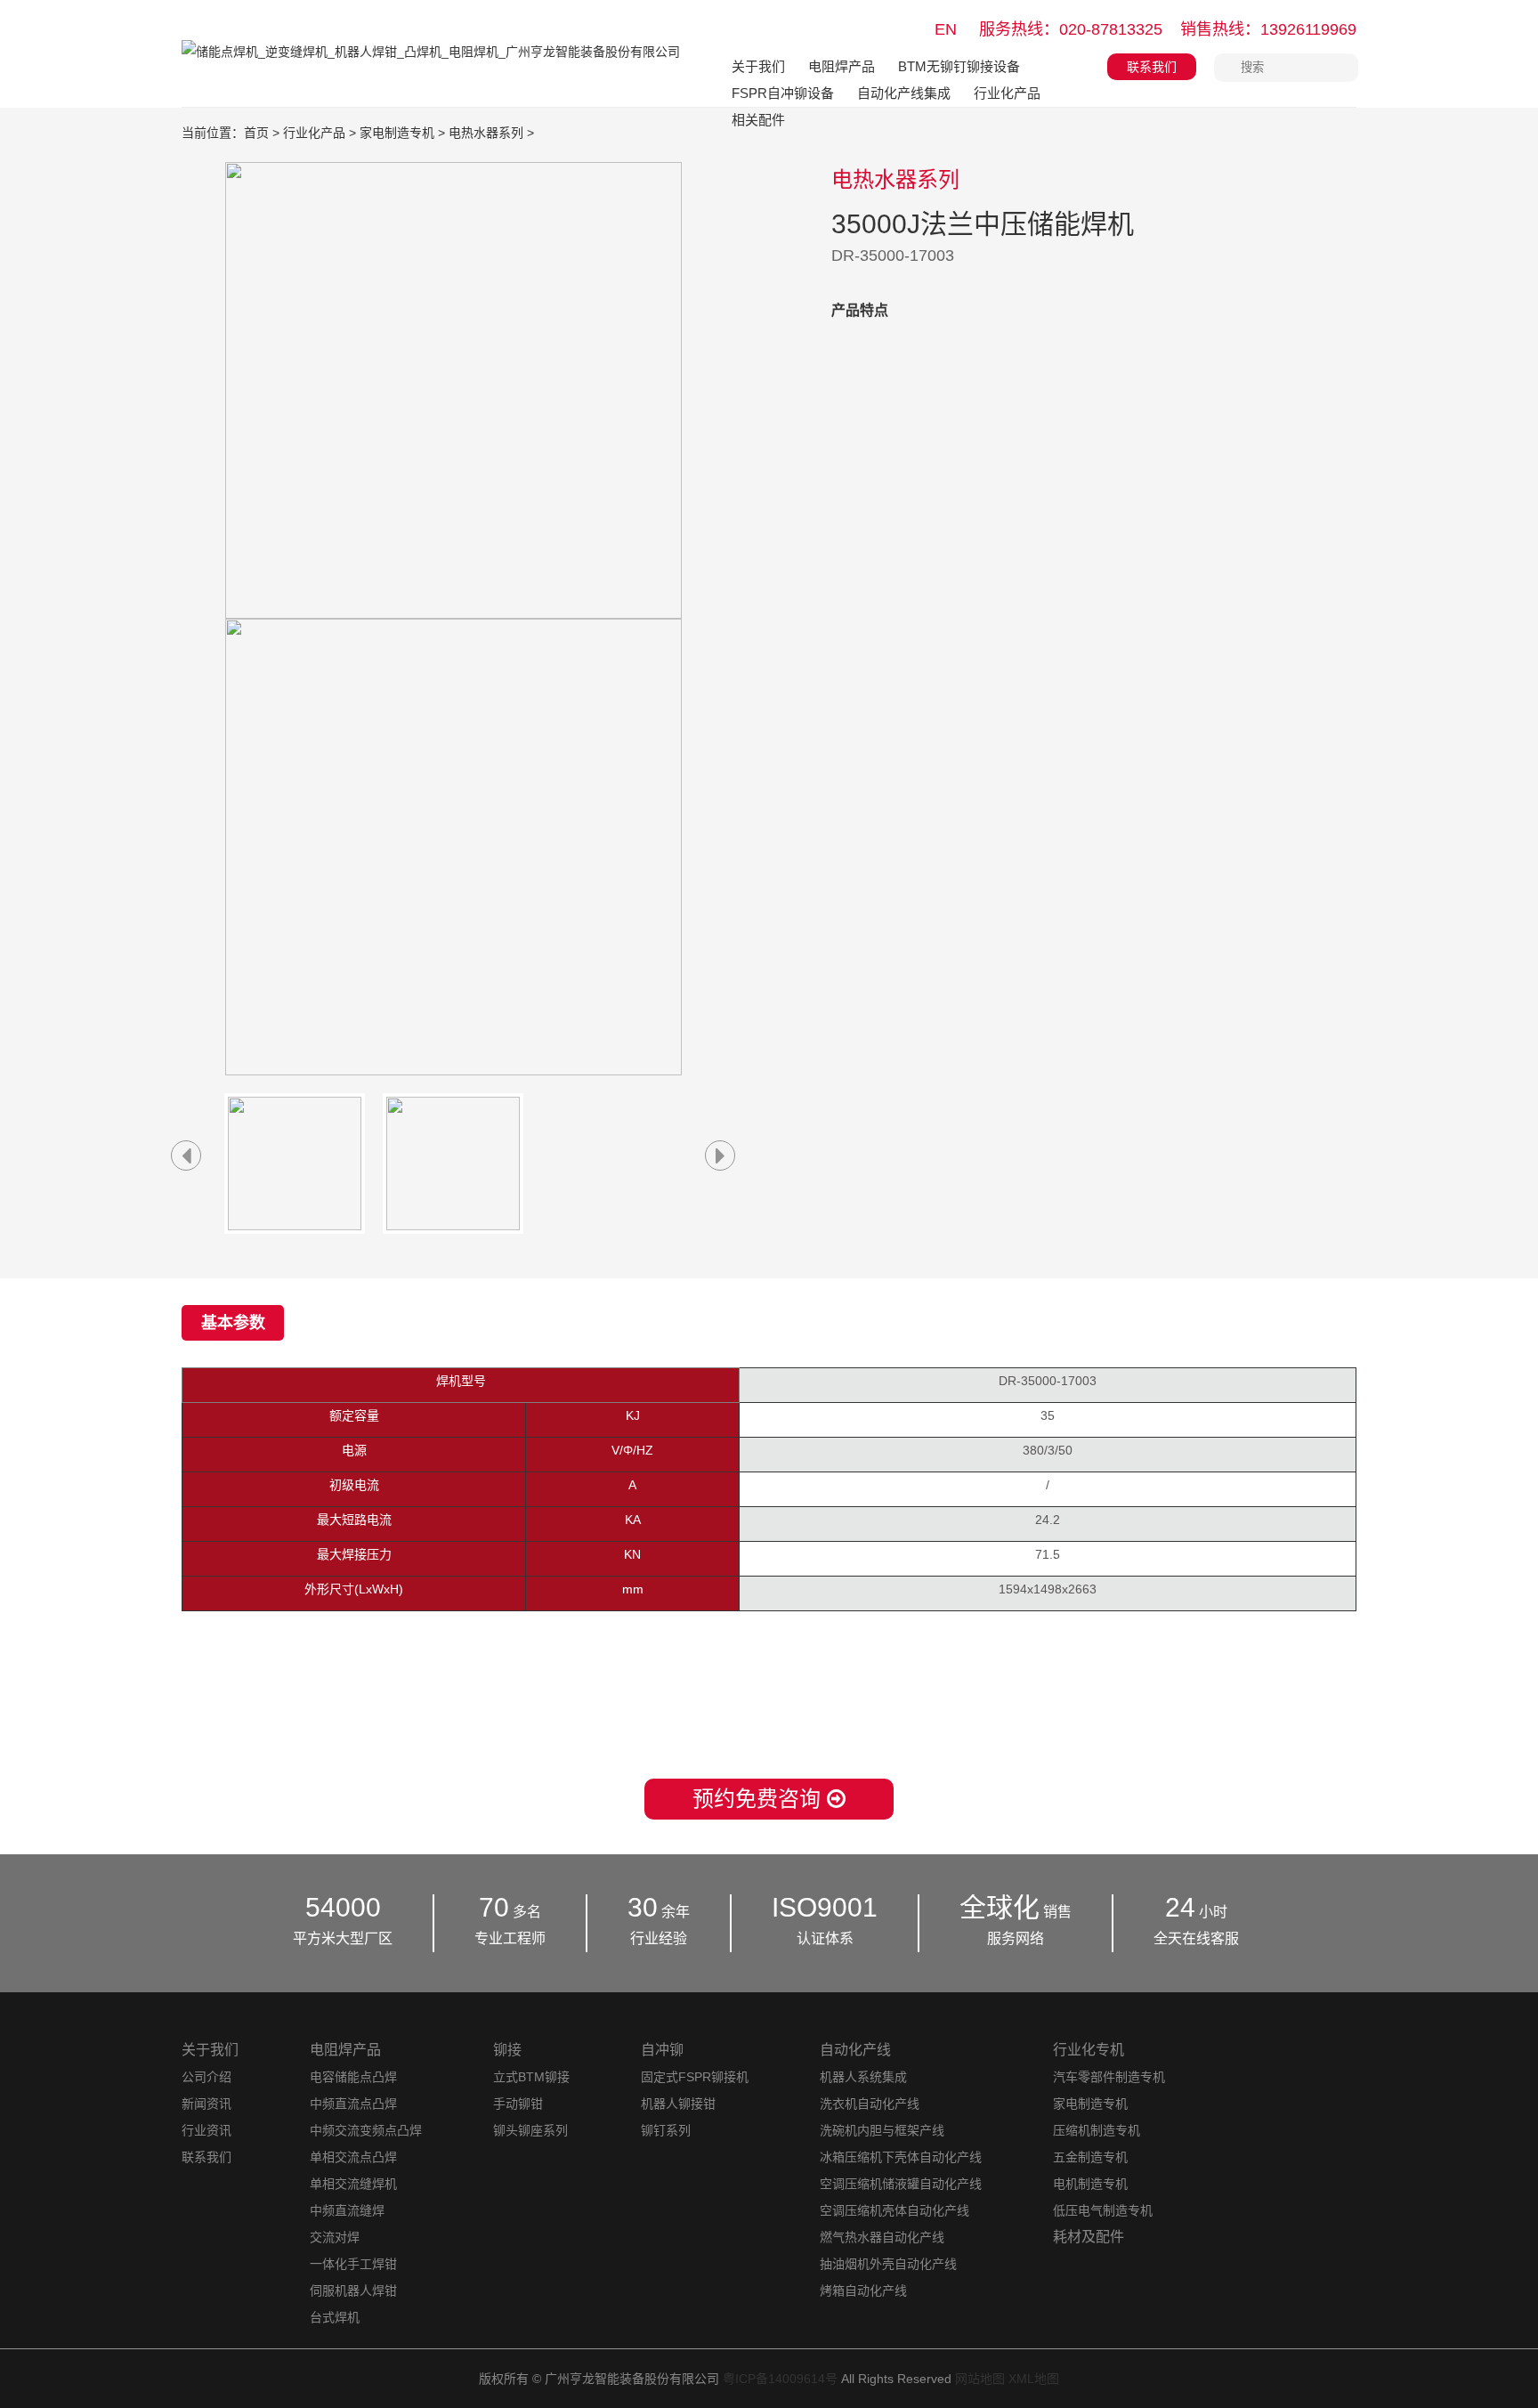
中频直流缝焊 (347, 2210)
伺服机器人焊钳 (353, 2290)
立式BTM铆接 (531, 2077)
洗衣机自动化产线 (870, 2104)
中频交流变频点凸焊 (366, 2130)
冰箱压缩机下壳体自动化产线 (901, 2157)
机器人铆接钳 (678, 2104)
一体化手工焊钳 (353, 2264)
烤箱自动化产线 (863, 2290)
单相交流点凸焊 (353, 2157)
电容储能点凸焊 (353, 2077)
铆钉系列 (666, 2130)
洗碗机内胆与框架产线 (882, 2130)
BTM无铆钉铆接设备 (959, 66)
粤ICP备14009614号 (780, 2379)
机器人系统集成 (863, 2077)
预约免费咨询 (760, 1799)
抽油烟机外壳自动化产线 (888, 2264)
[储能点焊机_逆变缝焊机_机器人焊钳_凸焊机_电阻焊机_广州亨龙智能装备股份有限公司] (431, 65)
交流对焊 (335, 2237)
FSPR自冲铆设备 (783, 93)
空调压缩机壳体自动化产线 (894, 2210)
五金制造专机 (1090, 2157)
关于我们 (758, 66)
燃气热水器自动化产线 (882, 2237)
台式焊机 (335, 2317)
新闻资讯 (206, 2104)
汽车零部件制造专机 (1109, 2077)
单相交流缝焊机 (353, 2184)
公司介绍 (206, 2077)
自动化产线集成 (904, 93)
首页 (256, 133)
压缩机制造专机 (1097, 2130)
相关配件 (758, 120)
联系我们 (1152, 67)
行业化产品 (1007, 93)
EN (946, 29)
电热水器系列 (486, 133)
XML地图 (1034, 2379)
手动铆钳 (518, 2104)
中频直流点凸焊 (353, 2104)
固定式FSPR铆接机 (695, 2077)
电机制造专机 (1090, 2184)
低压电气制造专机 (1103, 2210)
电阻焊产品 (842, 66)
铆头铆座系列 (530, 2130)
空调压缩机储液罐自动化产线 (901, 2184)
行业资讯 (206, 2130)
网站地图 (980, 2379)
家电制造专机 (397, 133)
